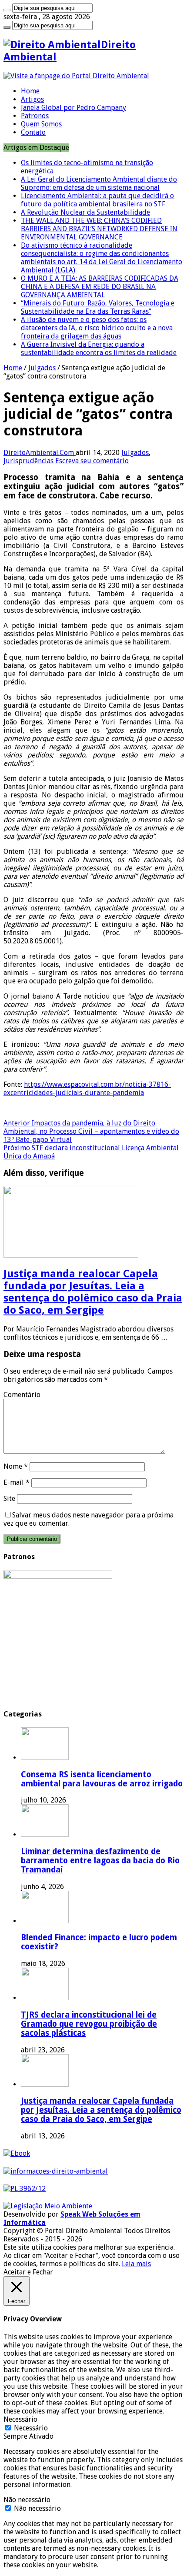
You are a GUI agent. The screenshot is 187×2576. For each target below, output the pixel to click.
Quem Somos (41, 124)
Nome (16, 1466)
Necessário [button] (20, 2419)
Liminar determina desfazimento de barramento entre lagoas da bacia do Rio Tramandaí (100, 1861)
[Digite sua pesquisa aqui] (7, 10)
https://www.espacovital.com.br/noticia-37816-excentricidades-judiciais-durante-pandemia (87, 1089)
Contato (33, 132)
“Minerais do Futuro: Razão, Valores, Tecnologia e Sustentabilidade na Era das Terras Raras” (98, 307)
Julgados (42, 368)
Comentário (22, 1395)
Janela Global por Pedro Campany (73, 108)
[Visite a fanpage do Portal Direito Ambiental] (76, 76)
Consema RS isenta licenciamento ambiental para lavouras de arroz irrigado (102, 1779)
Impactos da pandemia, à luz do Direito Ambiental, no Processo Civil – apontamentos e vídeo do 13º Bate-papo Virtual (91, 1131)
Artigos (32, 99)
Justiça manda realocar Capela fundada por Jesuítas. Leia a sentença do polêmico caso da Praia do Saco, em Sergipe (93, 1292)
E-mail (17, 1482)
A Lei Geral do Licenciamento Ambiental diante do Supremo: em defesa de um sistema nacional (99, 183)
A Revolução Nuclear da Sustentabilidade (85, 212)
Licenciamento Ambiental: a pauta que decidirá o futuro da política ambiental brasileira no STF (97, 200)
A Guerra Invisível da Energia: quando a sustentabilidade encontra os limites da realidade (99, 349)
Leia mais (136, 2264)
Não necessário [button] (27, 2500)
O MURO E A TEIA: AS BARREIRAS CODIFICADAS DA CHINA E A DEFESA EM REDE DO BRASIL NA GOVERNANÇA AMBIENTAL (100, 287)
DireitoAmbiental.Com (40, 453)
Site (9, 1499)
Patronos (35, 116)
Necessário (31, 2428)
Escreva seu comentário (92, 461)
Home (30, 91)
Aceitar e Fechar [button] (28, 2272)
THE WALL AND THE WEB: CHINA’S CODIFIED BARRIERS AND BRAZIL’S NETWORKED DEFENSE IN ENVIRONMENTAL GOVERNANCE (99, 229)
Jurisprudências (28, 461)
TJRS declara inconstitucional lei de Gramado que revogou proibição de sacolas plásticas (89, 2024)
